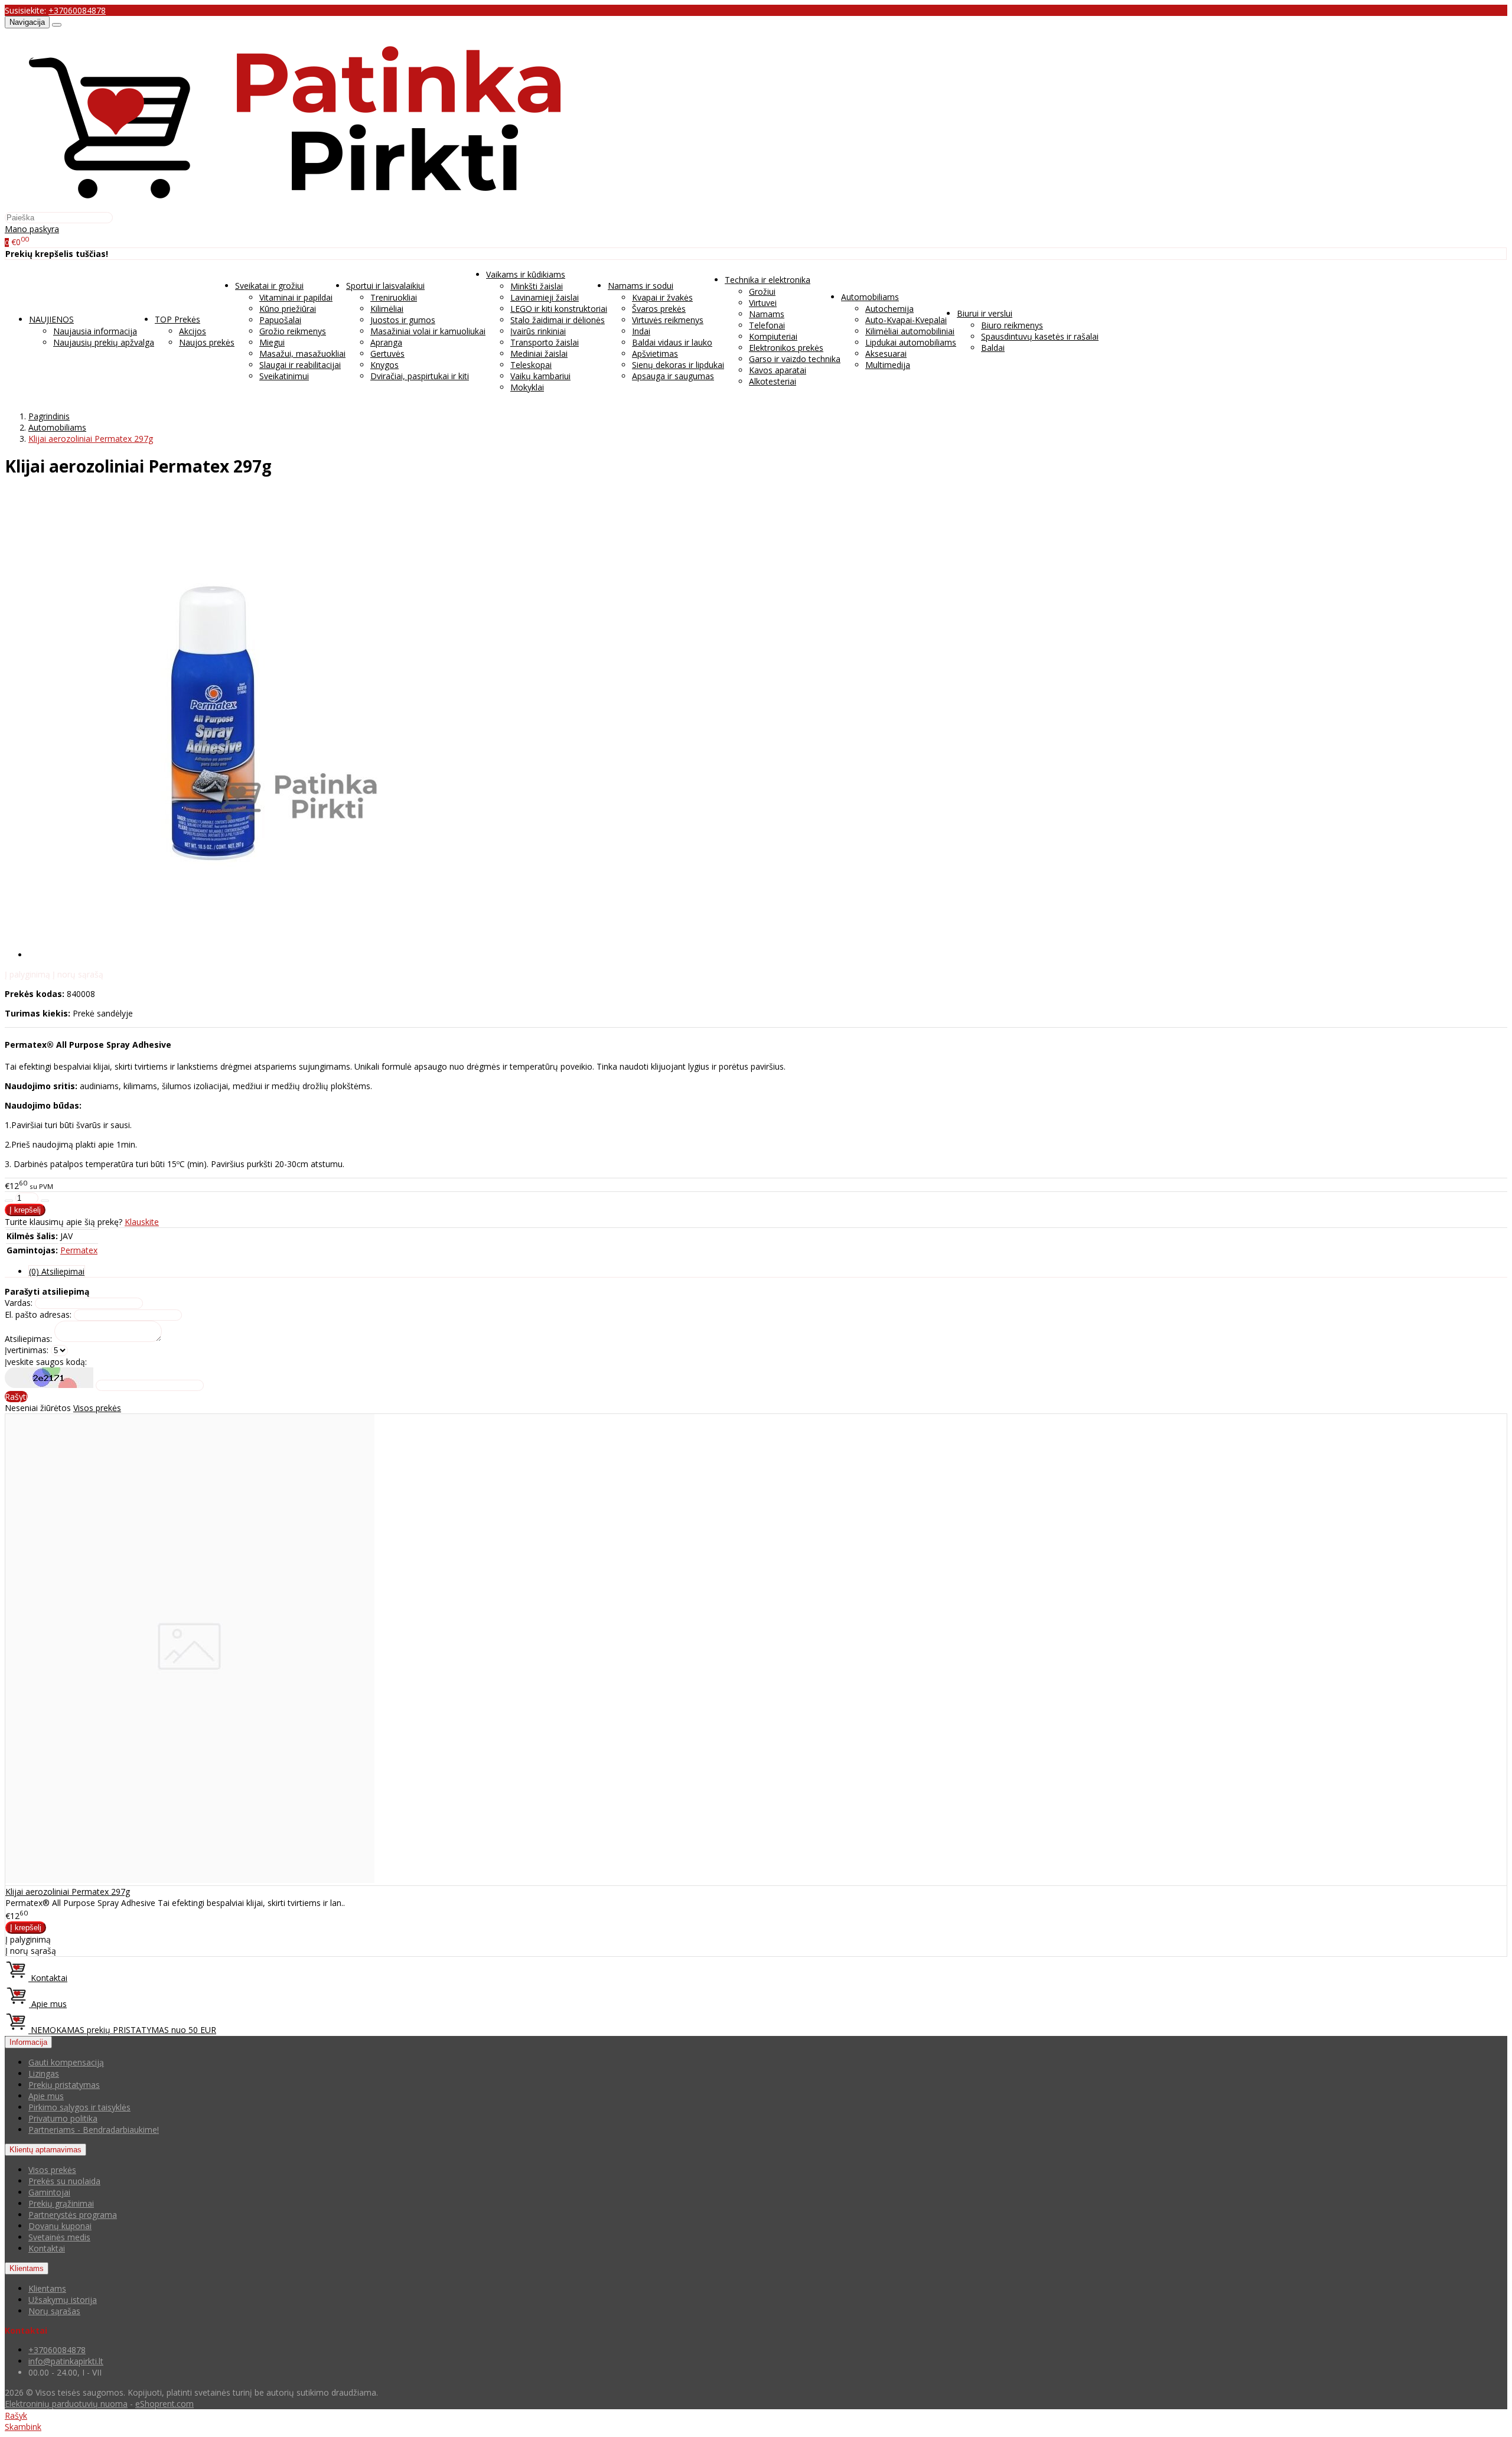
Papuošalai (280, 320)
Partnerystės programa (73, 2215)
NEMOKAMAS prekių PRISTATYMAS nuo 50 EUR (122, 2030)
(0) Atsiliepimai (57, 1271)
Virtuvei (763, 303)
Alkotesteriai (773, 381)
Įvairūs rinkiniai (538, 331)
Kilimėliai (387, 309)
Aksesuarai (886, 354)
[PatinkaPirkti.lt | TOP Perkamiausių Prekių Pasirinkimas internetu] (294, 206)
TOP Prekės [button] (177, 319)
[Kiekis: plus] (45, 1201)
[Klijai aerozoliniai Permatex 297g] (190, 1880)
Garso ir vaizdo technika (795, 359)
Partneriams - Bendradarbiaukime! (94, 2130)
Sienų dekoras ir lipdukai (678, 365)
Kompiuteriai (773, 336)
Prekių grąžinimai (61, 2203)
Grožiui (762, 291)
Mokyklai (527, 387)
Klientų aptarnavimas (45, 2150)
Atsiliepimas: (28, 1339)
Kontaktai (48, 1978)
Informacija (28, 2042)
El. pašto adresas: (38, 1314)
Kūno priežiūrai (288, 309)
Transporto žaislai (545, 342)
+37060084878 (77, 10)
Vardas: (19, 1303)
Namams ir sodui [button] (641, 286)
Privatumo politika (63, 2118)
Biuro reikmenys (1012, 325)
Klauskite (142, 1222)
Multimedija (888, 365)
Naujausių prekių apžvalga (104, 342)
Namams (767, 314)
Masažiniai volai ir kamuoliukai (428, 331)
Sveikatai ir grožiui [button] (269, 286)
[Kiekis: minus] (9, 1201)
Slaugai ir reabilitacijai (300, 365)
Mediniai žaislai (539, 354)
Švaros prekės (659, 309)
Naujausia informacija (95, 331)
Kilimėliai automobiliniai (910, 331)
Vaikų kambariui (540, 376)
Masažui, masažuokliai (302, 354)
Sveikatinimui (284, 376)
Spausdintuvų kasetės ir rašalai (1040, 336)
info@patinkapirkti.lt (66, 2361)
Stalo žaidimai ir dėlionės (558, 320)
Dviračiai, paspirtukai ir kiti (420, 376)
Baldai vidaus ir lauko (672, 342)
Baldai (993, 348)
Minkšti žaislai (537, 286)
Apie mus (48, 2004)
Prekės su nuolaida (64, 2181)
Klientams (27, 2268)
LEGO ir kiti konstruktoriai (559, 309)
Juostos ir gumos (403, 320)
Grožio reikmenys (293, 331)
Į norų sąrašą (78, 974)
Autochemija (889, 309)
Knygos (384, 365)
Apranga (386, 342)
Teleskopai (531, 365)
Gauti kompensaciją (66, 2062)
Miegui (272, 342)
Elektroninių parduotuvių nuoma (66, 2404)
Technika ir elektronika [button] (768, 280)
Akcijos (193, 331)
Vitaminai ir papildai (296, 297)
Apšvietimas (655, 354)
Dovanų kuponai (60, 2226)
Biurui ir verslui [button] (985, 313)
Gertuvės (387, 354)
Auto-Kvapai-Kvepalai (906, 320)
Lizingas (44, 2073)
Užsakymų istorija (63, 2300)
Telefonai (767, 325)
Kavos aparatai (778, 370)
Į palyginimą (27, 974)
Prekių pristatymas (64, 2085)
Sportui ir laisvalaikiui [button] (385, 286)
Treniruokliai (394, 297)
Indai (641, 331)
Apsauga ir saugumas (673, 376)
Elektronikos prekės (786, 348)
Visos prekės (97, 1408)
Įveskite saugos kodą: (46, 1362)
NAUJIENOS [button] (51, 319)
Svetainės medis (59, 2237)
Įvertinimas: (27, 1350)
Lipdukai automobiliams (911, 342)
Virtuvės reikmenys (668, 320)
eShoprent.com (164, 2404)
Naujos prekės (207, 342)
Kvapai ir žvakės (662, 297)
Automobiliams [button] (870, 297)
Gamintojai (49, 2192)
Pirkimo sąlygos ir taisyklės (79, 2107)
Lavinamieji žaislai (545, 297)
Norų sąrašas (54, 2311)
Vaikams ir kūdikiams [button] (526, 274)
